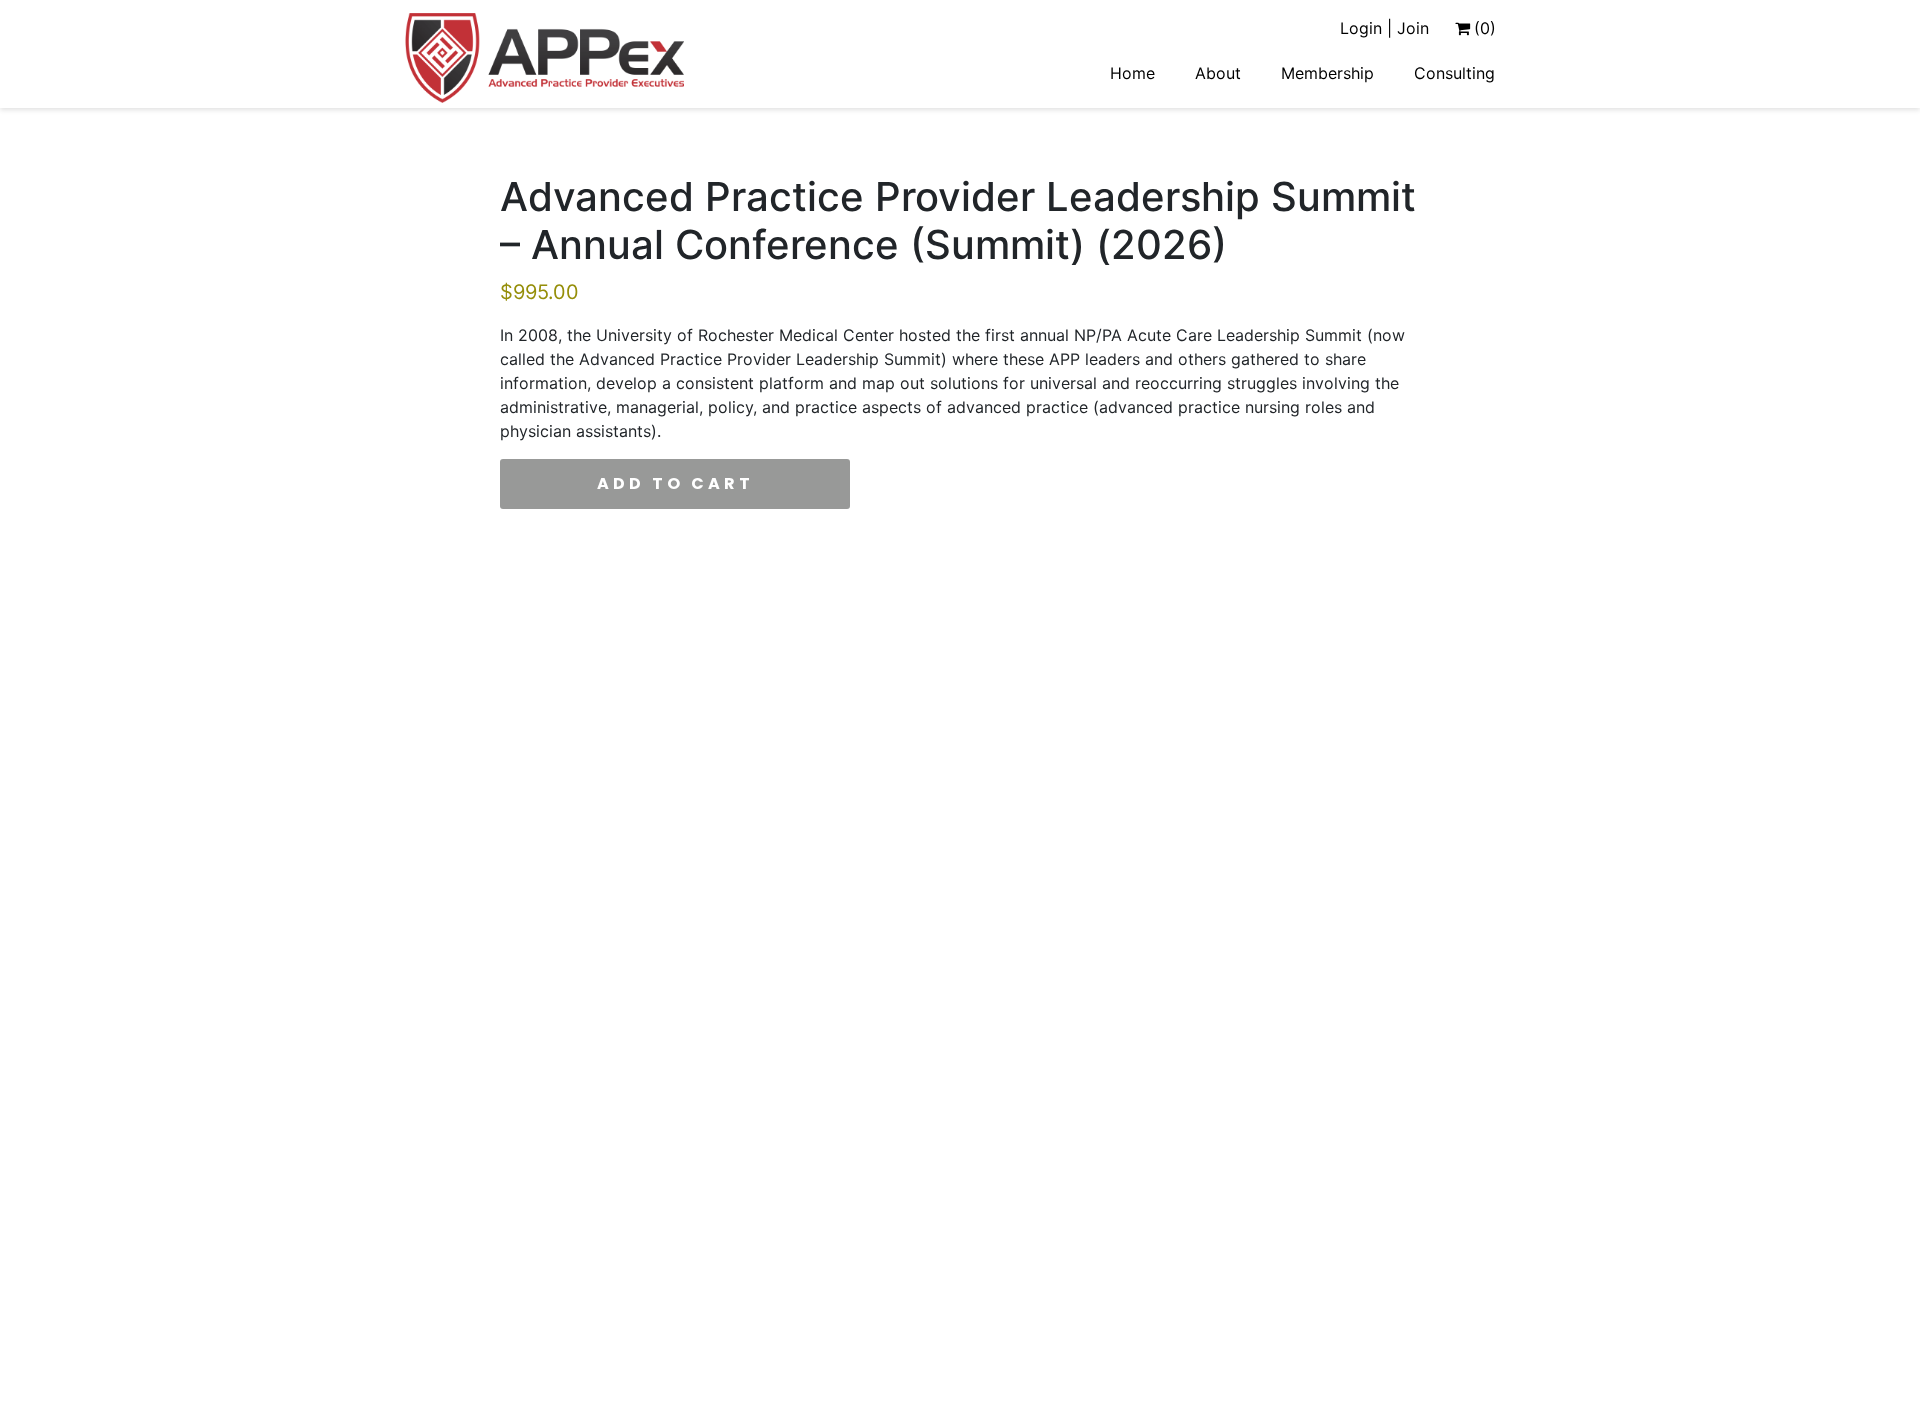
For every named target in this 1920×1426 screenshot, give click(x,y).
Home (1132, 73)
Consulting (1454, 73)
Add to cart (675, 483)
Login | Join (1384, 28)
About (1218, 73)
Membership (1327, 73)
